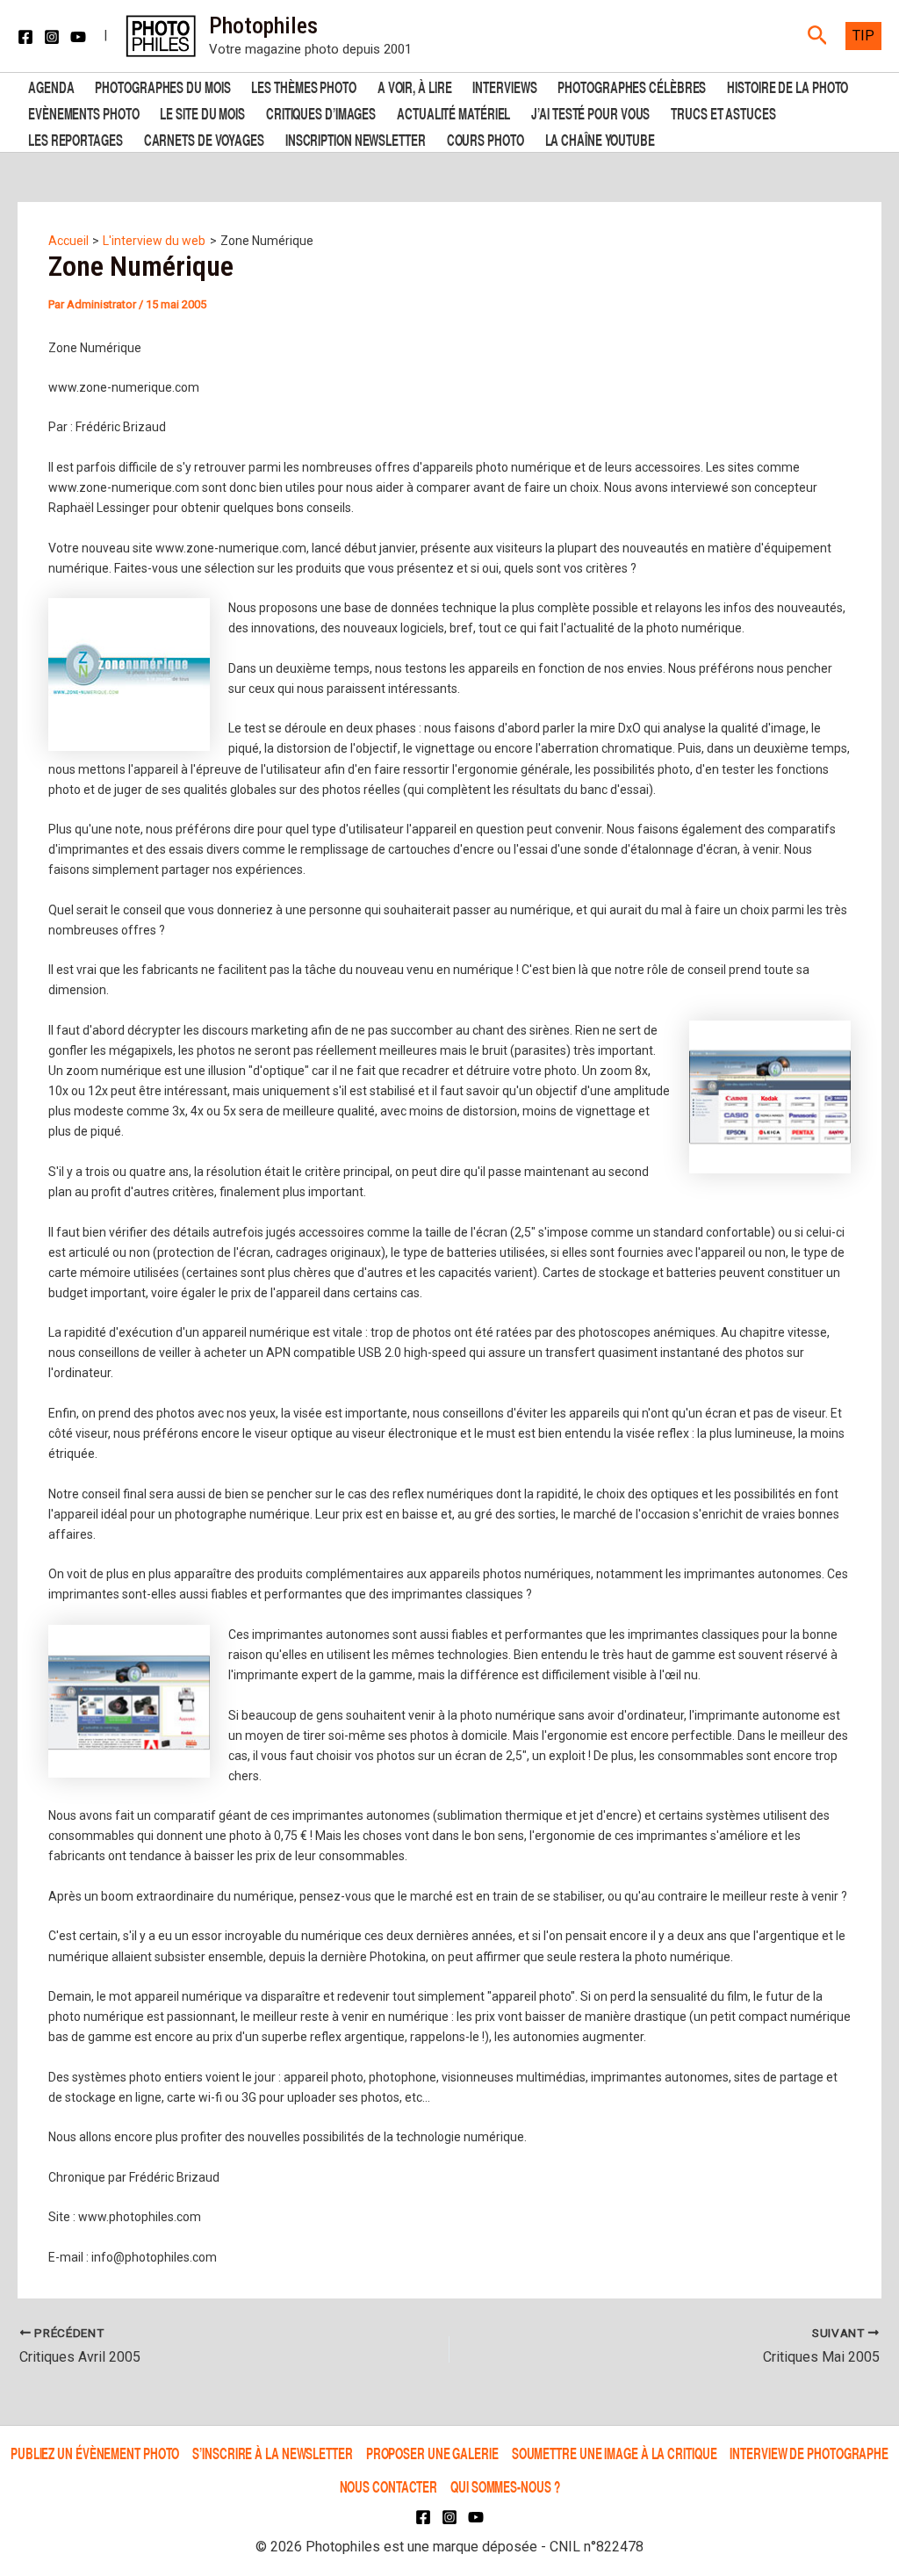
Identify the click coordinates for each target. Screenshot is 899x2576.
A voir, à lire (415, 86)
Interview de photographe (809, 2453)
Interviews (504, 86)
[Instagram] (52, 37)
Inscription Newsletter (356, 138)
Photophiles (263, 25)
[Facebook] (25, 37)
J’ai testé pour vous (590, 112)
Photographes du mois (162, 86)
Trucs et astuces (723, 112)
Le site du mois (202, 112)
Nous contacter (389, 2486)
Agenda (51, 86)
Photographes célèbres (632, 86)
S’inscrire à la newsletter (272, 2453)
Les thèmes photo (303, 86)
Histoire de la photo (788, 86)
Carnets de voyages (204, 138)
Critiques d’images (321, 112)
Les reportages (76, 138)
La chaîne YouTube (600, 138)
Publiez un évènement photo (95, 2453)
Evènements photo (83, 112)
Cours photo (485, 138)
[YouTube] (78, 37)
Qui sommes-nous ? (505, 2486)
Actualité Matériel (453, 112)
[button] (818, 36)
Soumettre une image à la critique (615, 2453)
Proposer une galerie (432, 2453)
